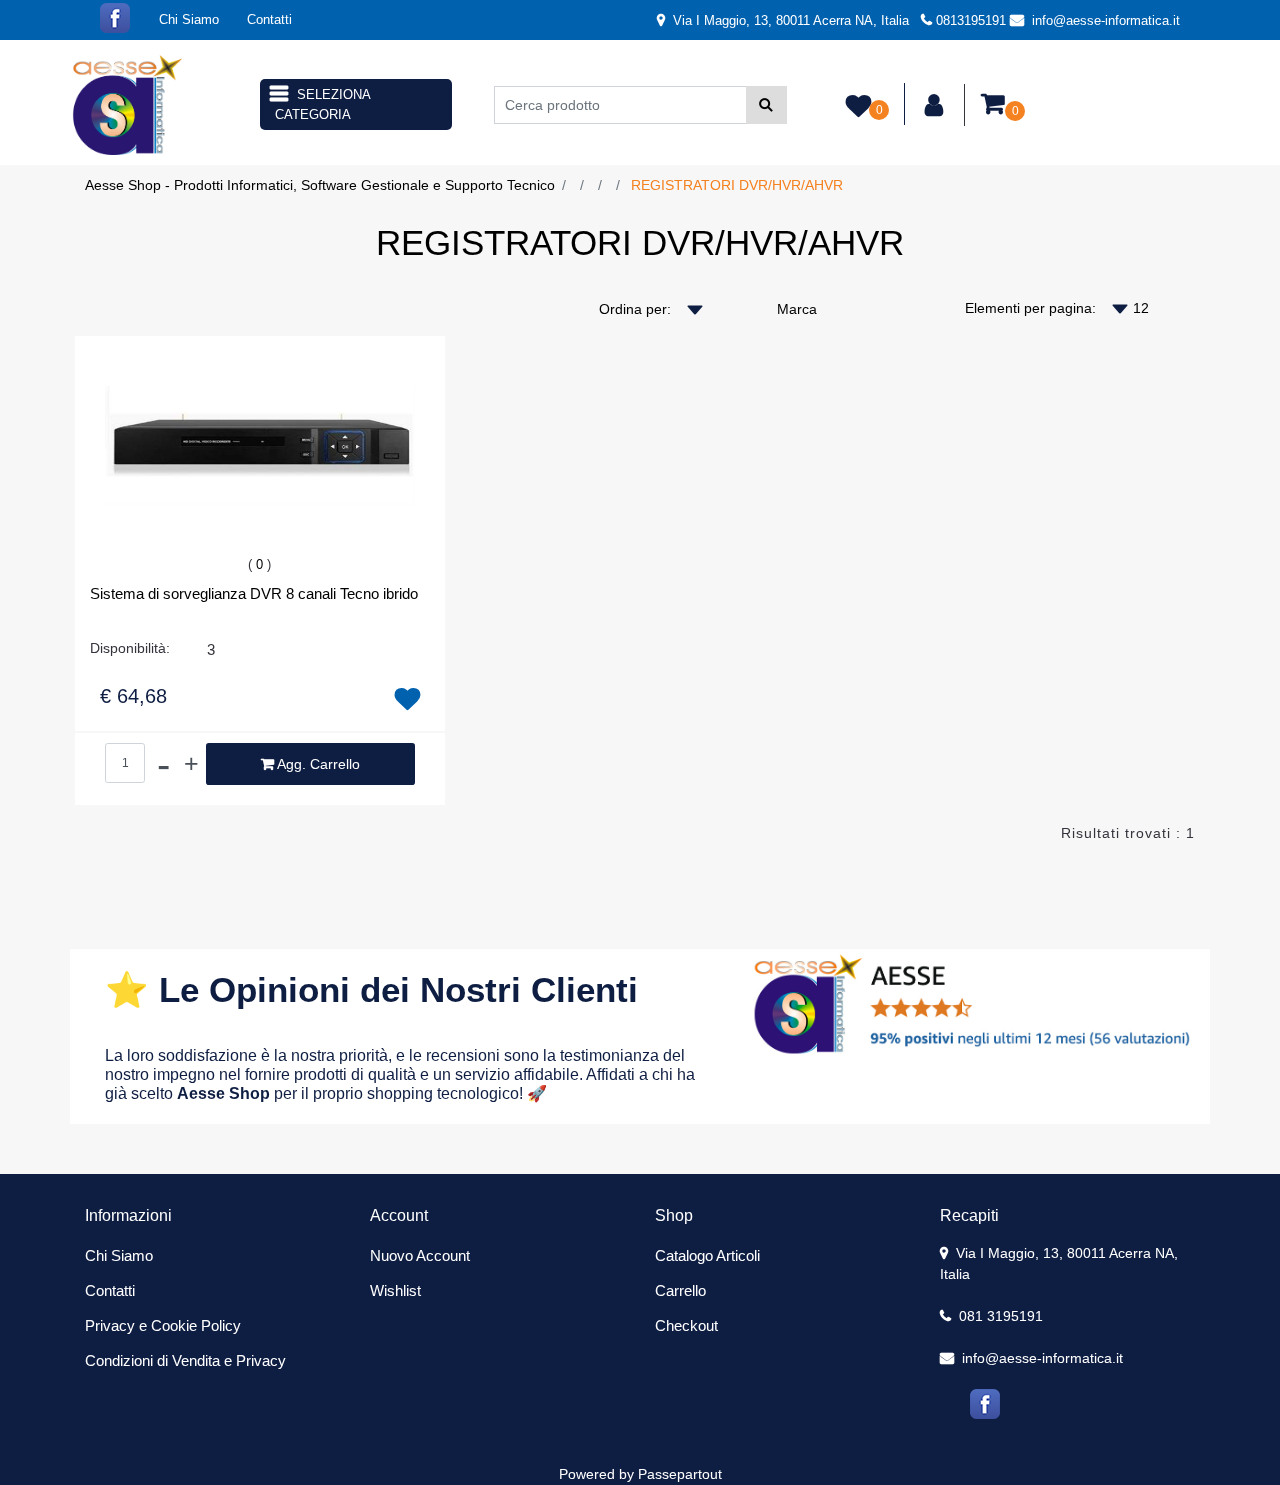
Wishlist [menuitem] (395, 1290)
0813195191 (971, 20)
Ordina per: (635, 309)
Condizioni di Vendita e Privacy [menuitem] (185, 1360)
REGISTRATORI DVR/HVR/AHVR (737, 185)
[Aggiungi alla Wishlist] (407, 700)
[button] (766, 105)
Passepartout (680, 1474)
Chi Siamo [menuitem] (189, 19)
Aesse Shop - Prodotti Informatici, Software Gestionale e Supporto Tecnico (320, 185)
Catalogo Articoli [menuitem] (707, 1255)
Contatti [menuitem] (269, 19)
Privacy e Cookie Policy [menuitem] (163, 1325)
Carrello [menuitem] (680, 1290)
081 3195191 (999, 1316)
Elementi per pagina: (1030, 308)
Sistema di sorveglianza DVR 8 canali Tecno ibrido (254, 593)
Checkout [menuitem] (686, 1325)
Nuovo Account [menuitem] (420, 1255)
